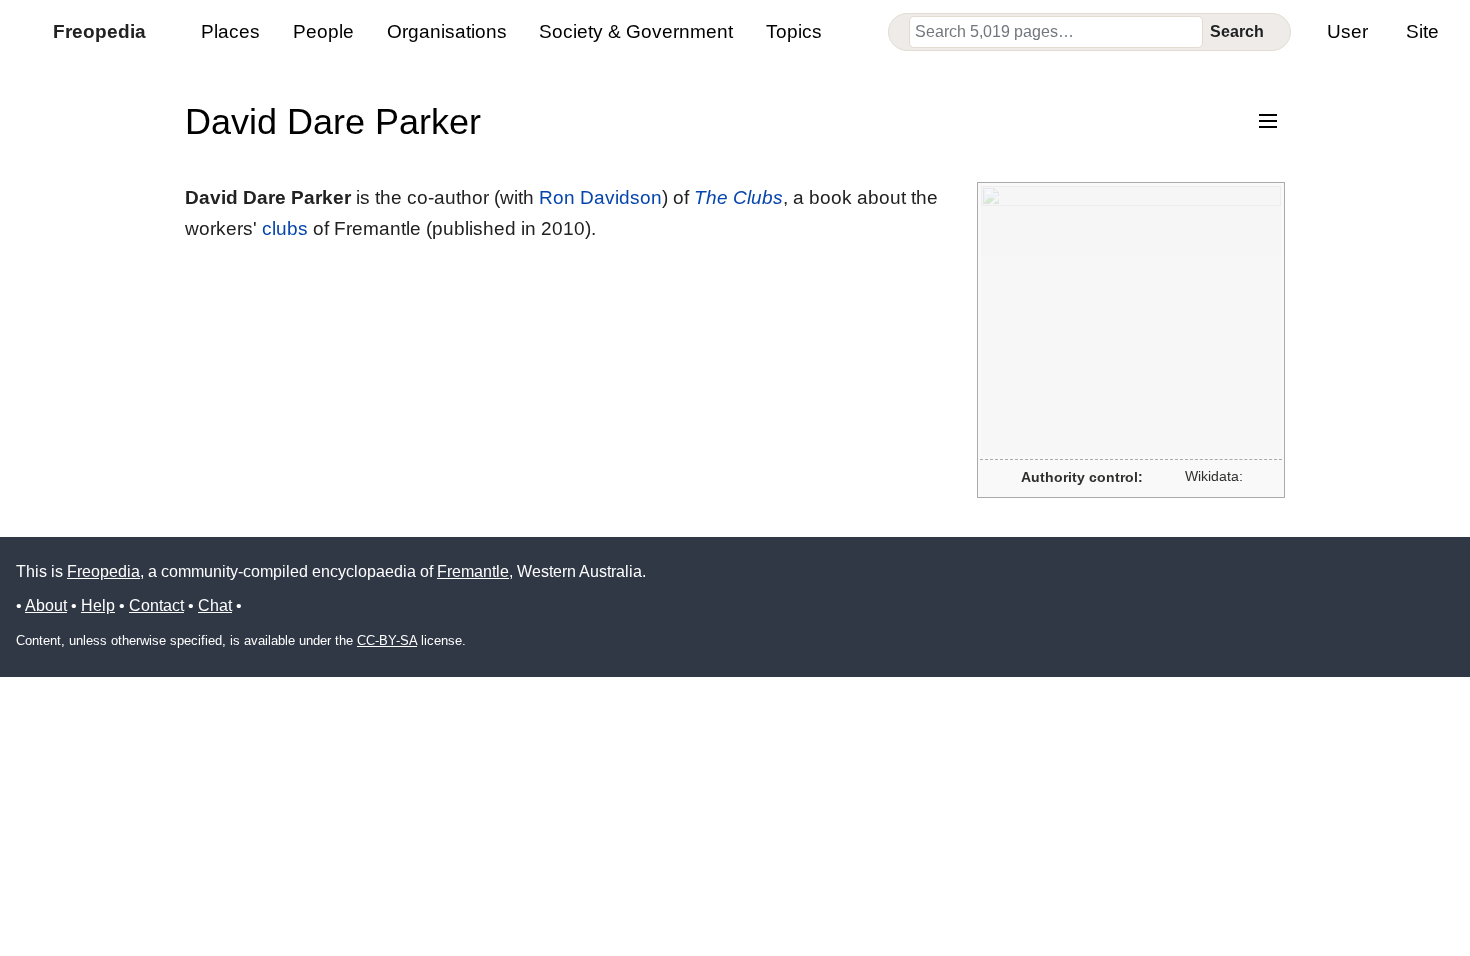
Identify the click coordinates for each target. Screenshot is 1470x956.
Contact (156, 605)
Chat (215, 605)
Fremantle (473, 571)
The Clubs (738, 197)
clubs (285, 228)
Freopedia (103, 571)
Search (1237, 31)
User (1347, 31)
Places (230, 31)
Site (1422, 31)
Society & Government (636, 31)
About (46, 605)
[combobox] (1056, 32)
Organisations (447, 31)
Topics (794, 31)
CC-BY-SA (387, 640)
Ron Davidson (600, 197)
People (323, 31)
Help (98, 605)
